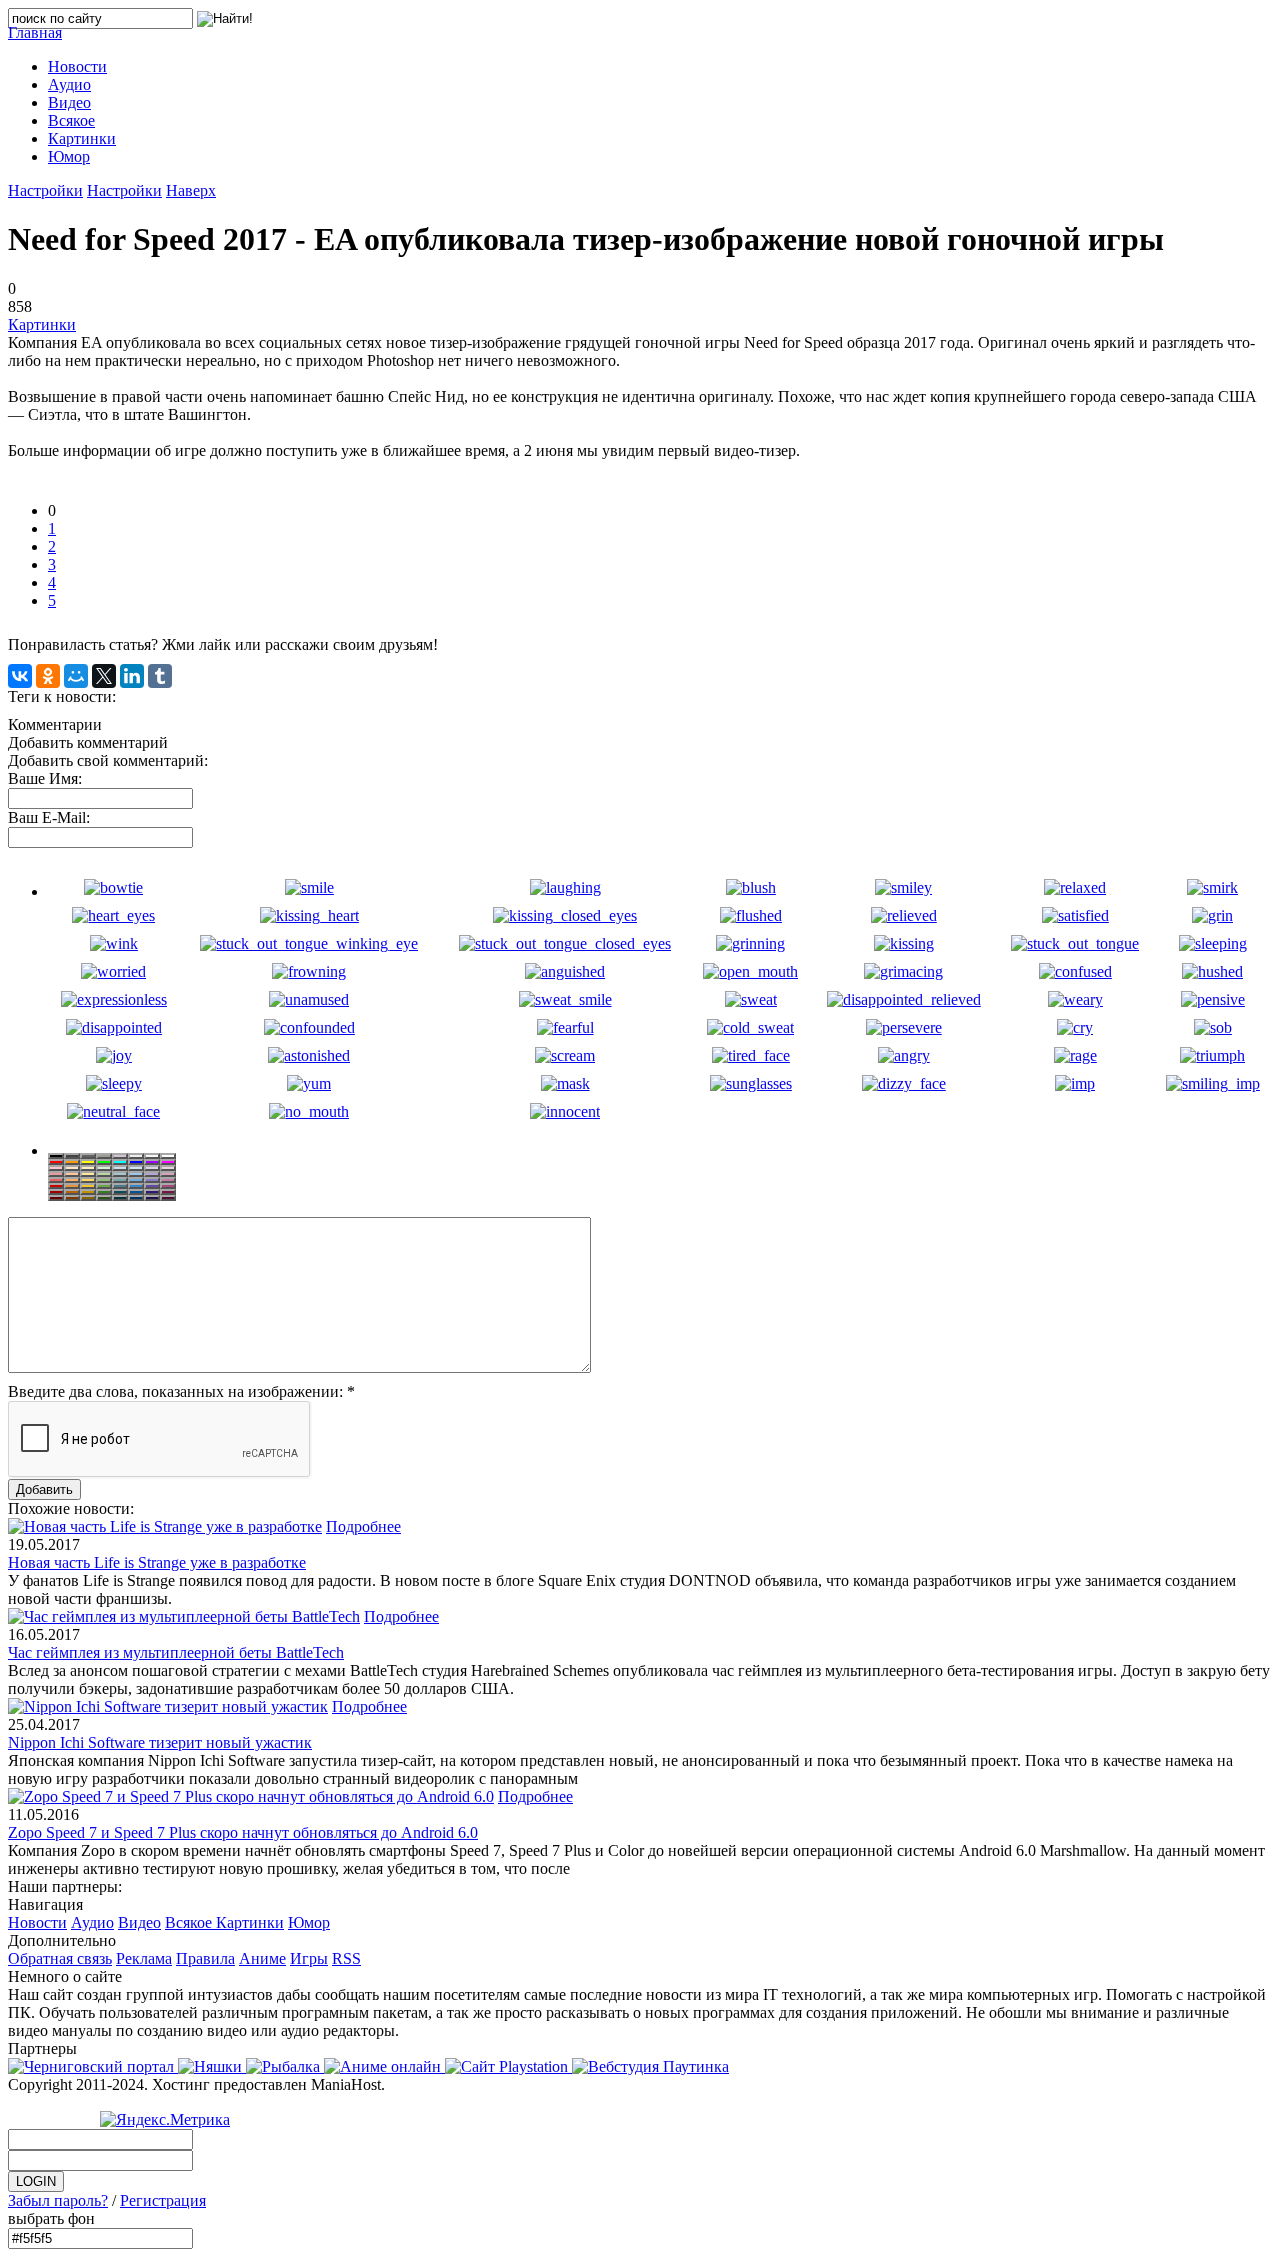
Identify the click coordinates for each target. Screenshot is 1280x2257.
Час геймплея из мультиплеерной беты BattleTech (176, 1652)
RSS (346, 1958)
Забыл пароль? (58, 2200)
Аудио (92, 1922)
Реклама (144, 1958)
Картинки (42, 324)
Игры (309, 1958)
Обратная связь (60, 1958)
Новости (37, 1922)
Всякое (190, 1922)
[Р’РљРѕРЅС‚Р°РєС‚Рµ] (20, 676)
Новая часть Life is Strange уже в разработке (157, 1562)
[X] (104, 676)
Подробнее (363, 1526)
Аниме (262, 1958)
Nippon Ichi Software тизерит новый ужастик (160, 1742)
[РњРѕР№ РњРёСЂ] (76, 676)
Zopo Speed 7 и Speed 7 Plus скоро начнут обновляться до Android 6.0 (243, 1832)
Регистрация (163, 2200)
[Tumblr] (160, 676)
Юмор (309, 1922)
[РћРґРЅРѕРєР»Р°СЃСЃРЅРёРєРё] (48, 676)
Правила (205, 1958)
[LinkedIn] (132, 676)
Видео (139, 1922)
